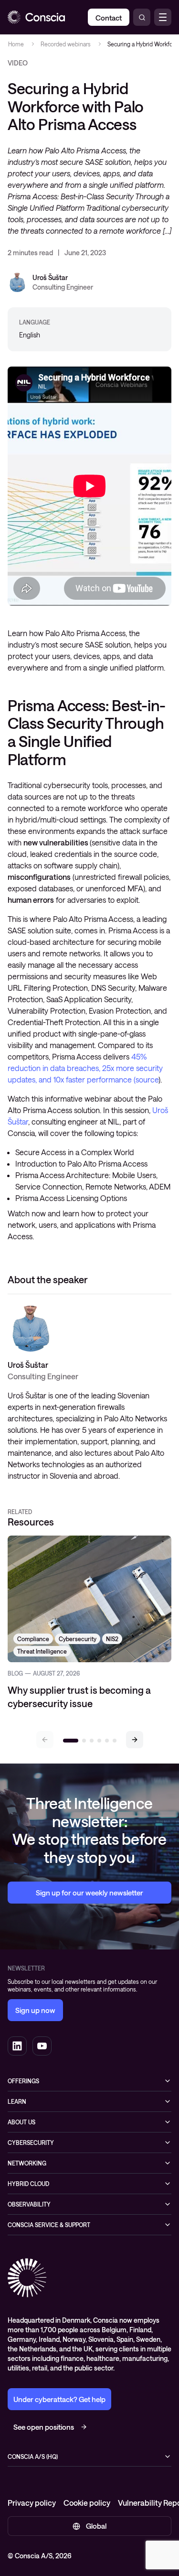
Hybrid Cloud (28, 2184)
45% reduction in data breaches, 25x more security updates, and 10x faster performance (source (85, 1068)
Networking (27, 2163)
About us (21, 2122)
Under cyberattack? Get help (59, 2399)
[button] (135, 1740)
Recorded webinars (65, 44)
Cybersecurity (31, 2143)
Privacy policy (32, 2503)
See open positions (44, 2427)
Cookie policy (87, 2503)
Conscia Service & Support (49, 2225)
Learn (17, 2101)
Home (16, 44)
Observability (29, 2204)
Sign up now (35, 2010)
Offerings (23, 2081)
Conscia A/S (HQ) (33, 2457)
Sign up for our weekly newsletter (89, 1893)
